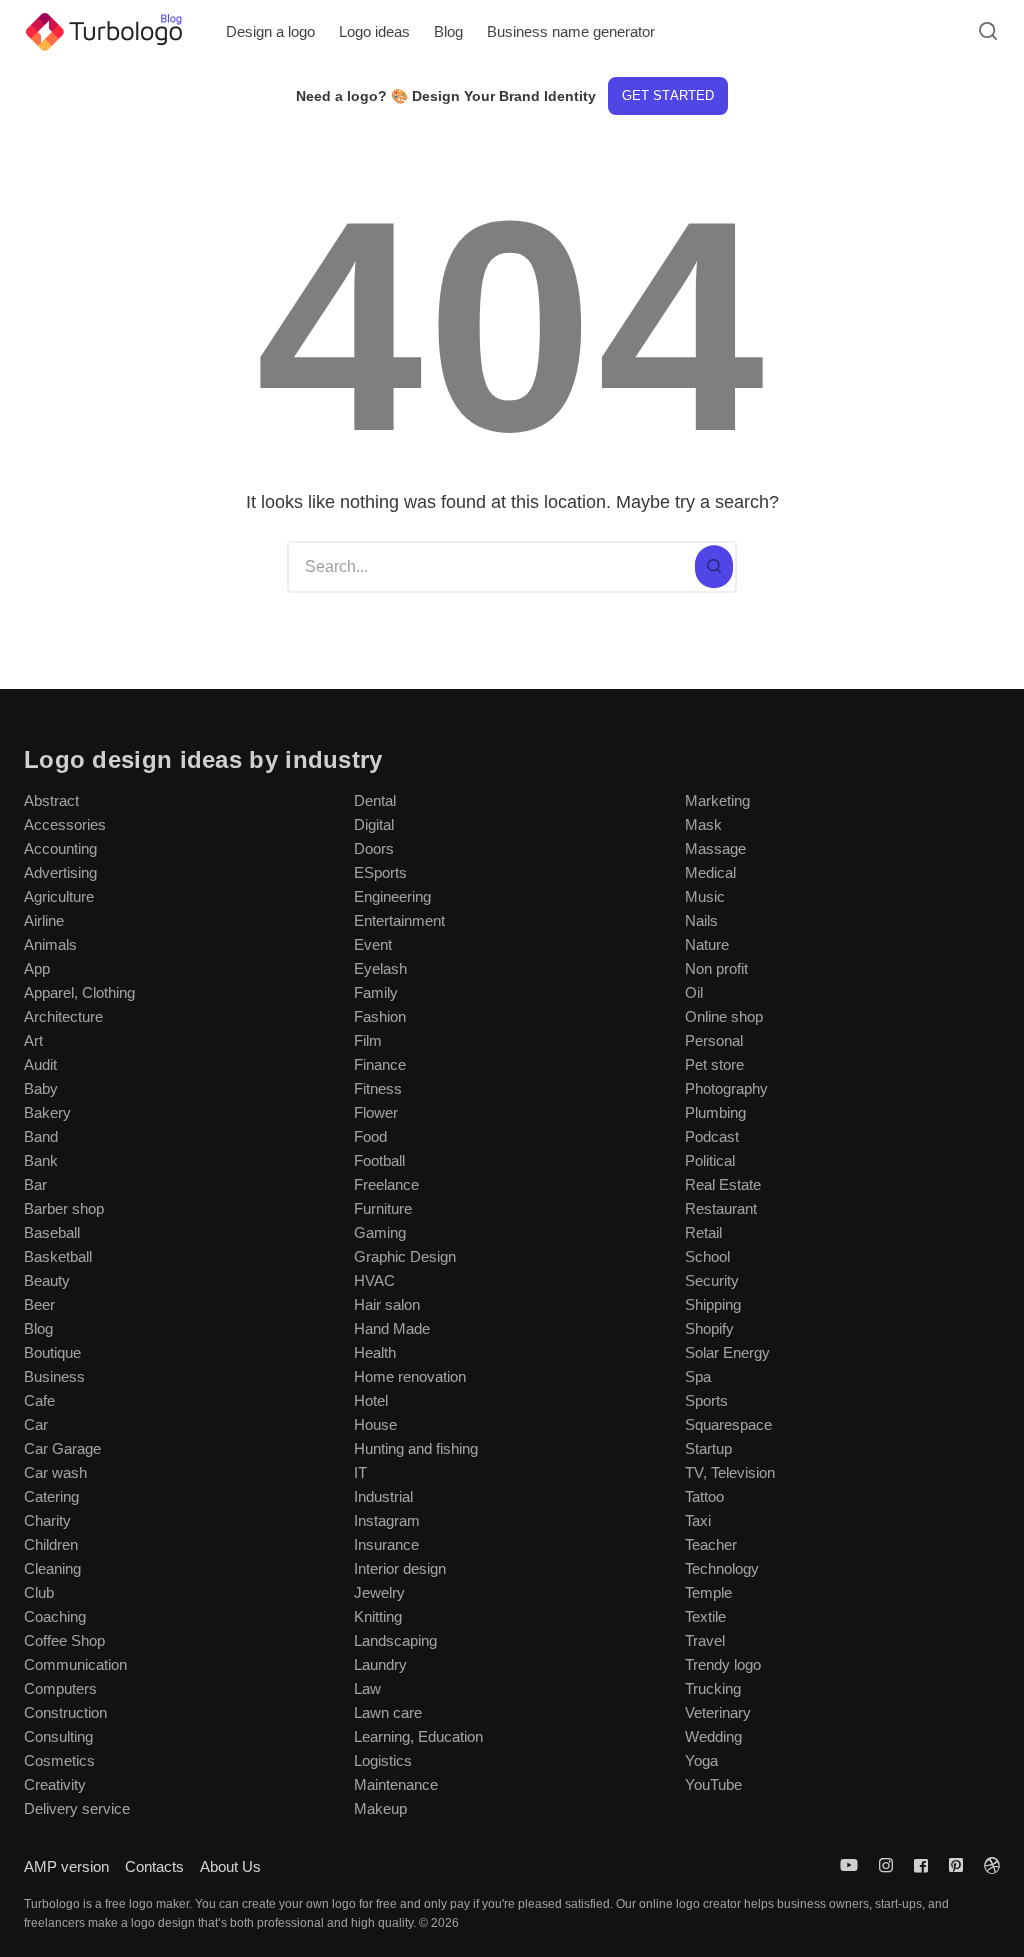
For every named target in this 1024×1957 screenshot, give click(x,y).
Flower (376, 1112)
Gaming (380, 1232)
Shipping (713, 1304)
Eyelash (380, 968)
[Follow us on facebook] (921, 1865)
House (375, 1424)
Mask (703, 824)
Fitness (378, 1088)
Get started (667, 95)
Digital (374, 824)
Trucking (713, 1688)
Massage (715, 848)
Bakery (47, 1112)
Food (370, 1136)
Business (54, 1376)
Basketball (58, 1256)
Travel (705, 1640)
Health (375, 1352)
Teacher (711, 1544)
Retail (703, 1232)
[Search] (714, 567)
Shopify (709, 1328)
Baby (41, 1088)
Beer (39, 1304)
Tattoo (704, 1496)
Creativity (55, 1784)
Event (373, 944)
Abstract (51, 800)
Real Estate (723, 1184)
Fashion (380, 1016)
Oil (694, 992)
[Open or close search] (988, 32)
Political (710, 1160)
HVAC (374, 1280)
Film (368, 1040)
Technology (722, 1568)
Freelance (386, 1184)
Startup (708, 1448)
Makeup (380, 1808)
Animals (50, 944)
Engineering (392, 896)
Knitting (378, 1616)
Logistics (383, 1760)
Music (705, 896)
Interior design (400, 1568)
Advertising (60, 872)
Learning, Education (418, 1736)
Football (379, 1160)
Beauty (47, 1280)
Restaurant (721, 1208)
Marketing (717, 800)
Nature (707, 944)
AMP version (66, 1866)
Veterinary (718, 1712)
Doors (374, 848)
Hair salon (387, 1304)
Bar (35, 1184)
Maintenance (396, 1784)
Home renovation (410, 1376)
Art (33, 1040)
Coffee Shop (64, 1640)
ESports (380, 872)
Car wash (55, 1472)
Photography (726, 1088)
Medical (710, 872)
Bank (41, 1160)
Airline (44, 920)
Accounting (60, 848)
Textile (705, 1616)
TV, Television (730, 1472)
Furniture (383, 1208)
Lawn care (388, 1712)
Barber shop (64, 1208)
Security (712, 1280)
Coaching (55, 1616)
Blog (38, 1328)
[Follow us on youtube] (853, 1865)
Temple (708, 1592)
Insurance (386, 1544)
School (707, 1256)
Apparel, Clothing (79, 992)
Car (36, 1424)
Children (51, 1544)
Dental (375, 800)
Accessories (65, 824)
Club (39, 1592)
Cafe (39, 1400)
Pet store (714, 1064)
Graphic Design (405, 1256)
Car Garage (62, 1448)
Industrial (383, 1496)
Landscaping (395, 1640)
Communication (75, 1664)
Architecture (63, 1016)
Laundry (380, 1664)
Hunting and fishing (416, 1448)
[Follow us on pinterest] (956, 1865)
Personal (714, 1040)
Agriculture (59, 896)
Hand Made (392, 1328)
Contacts (154, 1866)
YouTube (713, 1784)
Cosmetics (59, 1760)
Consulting (58, 1736)
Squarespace (728, 1424)
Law (367, 1688)
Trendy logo (723, 1664)
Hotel (371, 1400)
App (37, 968)
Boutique (52, 1352)
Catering (51, 1496)
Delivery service (77, 1808)
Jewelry (379, 1592)
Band (41, 1136)
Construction (65, 1712)
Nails (701, 920)
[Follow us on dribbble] (988, 1865)
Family (376, 992)
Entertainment (399, 920)
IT (360, 1472)
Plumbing (715, 1112)
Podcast (712, 1136)
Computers (60, 1688)
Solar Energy (727, 1352)
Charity (47, 1520)
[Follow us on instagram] (886, 1865)
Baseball (52, 1232)
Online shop (724, 1016)
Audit (40, 1064)
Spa (698, 1376)
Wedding (713, 1736)
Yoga (701, 1760)
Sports (706, 1400)
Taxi (698, 1520)
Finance (380, 1064)
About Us (230, 1866)
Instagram (387, 1520)
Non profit (716, 968)
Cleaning (52, 1568)
